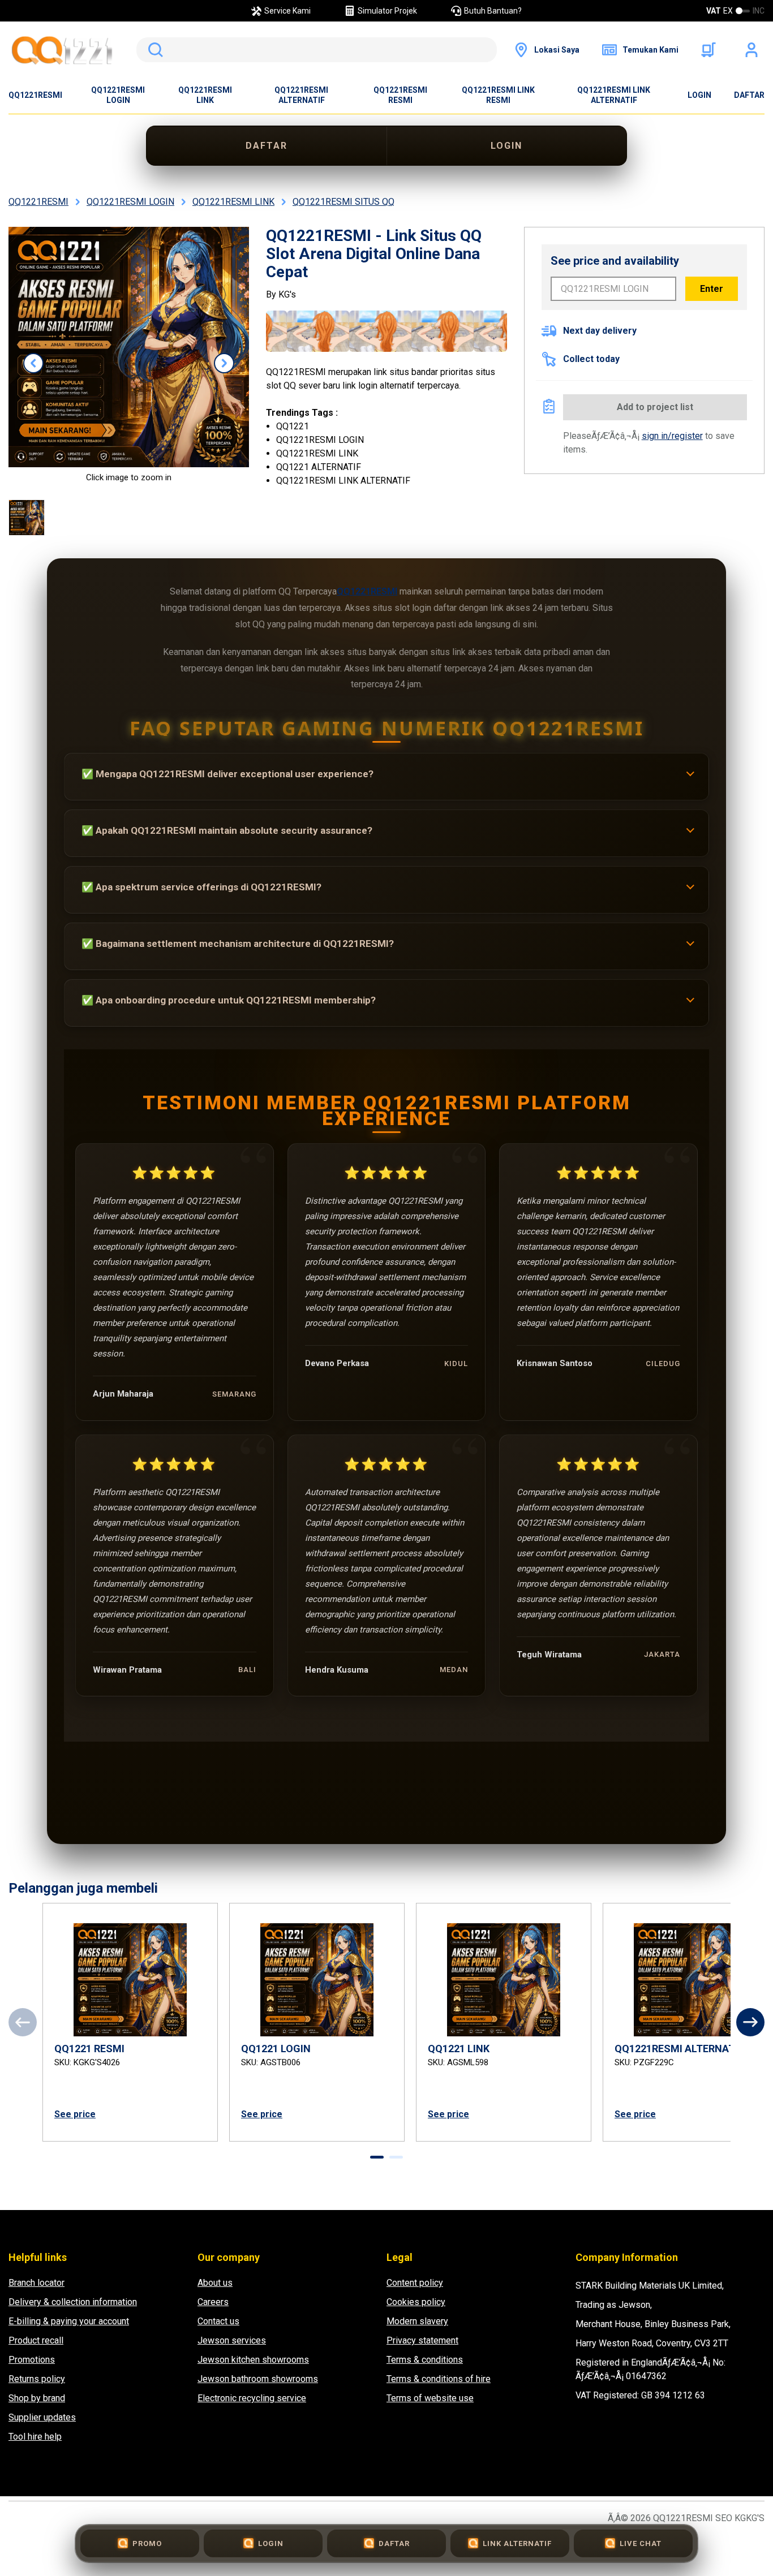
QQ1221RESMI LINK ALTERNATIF (614, 95)
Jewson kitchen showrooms (253, 2360)
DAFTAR (749, 95)
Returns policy (37, 2379)
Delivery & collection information (73, 2302)
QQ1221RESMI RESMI (400, 95)
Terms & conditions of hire (439, 2379)
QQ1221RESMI (35, 95)
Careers (213, 2302)
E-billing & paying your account (69, 2321)
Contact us (218, 2321)
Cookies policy (416, 2302)
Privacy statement (422, 2340)
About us (215, 2283)
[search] (317, 50)
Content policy (415, 2283)
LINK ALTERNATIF (517, 2543)
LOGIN (699, 95)
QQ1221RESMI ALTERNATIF (301, 95)
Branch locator (36, 2283)
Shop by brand (37, 2398)
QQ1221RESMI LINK (205, 95)
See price (75, 2114)
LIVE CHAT (641, 2543)
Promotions (32, 2360)
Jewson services (232, 2340)
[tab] (377, 2157)
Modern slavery (417, 2321)
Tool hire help (35, 2437)
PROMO (147, 2543)
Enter (712, 289)
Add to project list (655, 407)
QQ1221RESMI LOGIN (118, 95)
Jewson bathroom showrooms (258, 2379)
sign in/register (672, 436)
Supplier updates (42, 2417)
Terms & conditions (425, 2360)
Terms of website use (430, 2398)
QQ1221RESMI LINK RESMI (498, 95)
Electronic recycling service (252, 2398)
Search (153, 50)
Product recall (36, 2340)
